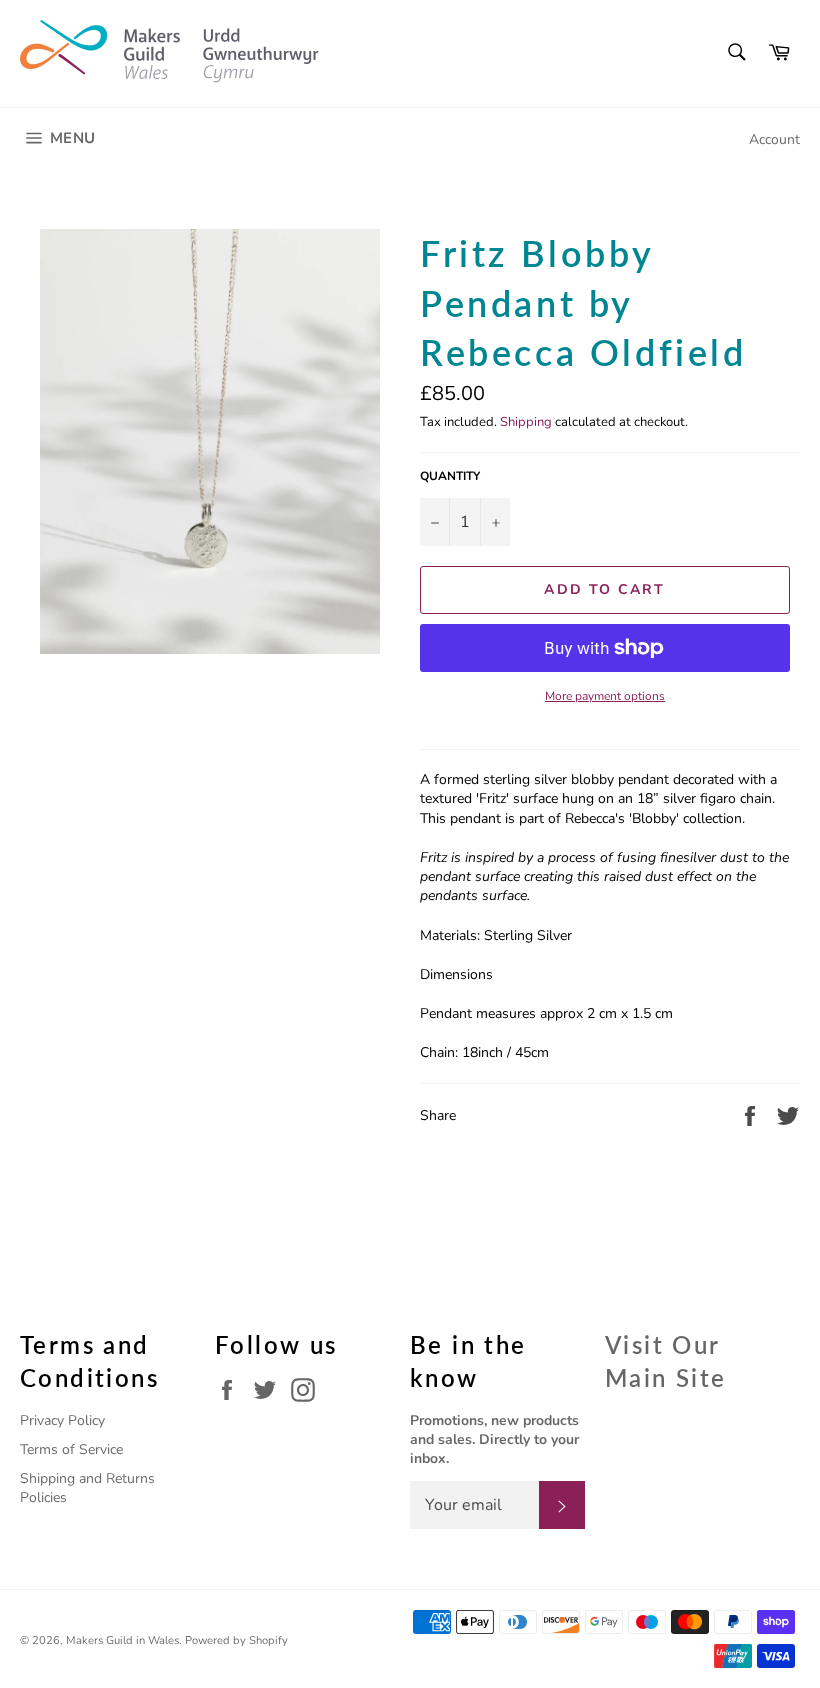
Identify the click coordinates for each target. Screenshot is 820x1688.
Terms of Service (71, 1449)
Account (774, 139)
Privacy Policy (62, 1420)
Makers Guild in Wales (122, 1640)
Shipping (526, 422)
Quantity (450, 476)
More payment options (605, 696)
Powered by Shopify (236, 1640)
